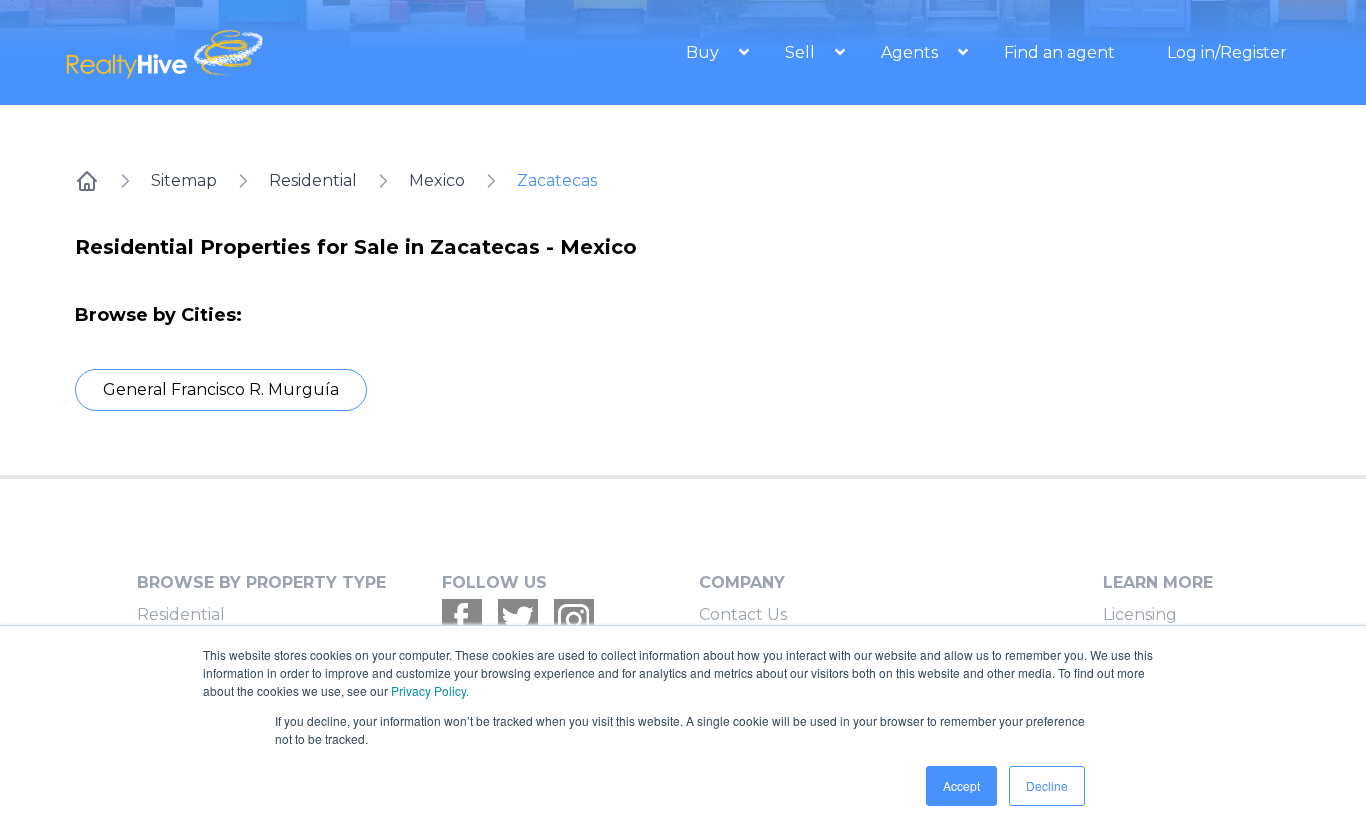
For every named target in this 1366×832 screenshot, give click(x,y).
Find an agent (1059, 52)
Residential (313, 180)
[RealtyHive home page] (248, 52)
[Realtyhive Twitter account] (518, 619)
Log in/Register (1227, 52)
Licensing (1140, 614)
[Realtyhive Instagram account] (574, 619)
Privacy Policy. (430, 690)
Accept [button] (961, 785)
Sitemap (184, 180)
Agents (911, 52)
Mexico (437, 180)
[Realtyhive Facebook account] (462, 619)
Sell (802, 52)
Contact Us (743, 614)
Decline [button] (1047, 785)
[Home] (87, 181)
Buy (704, 52)
